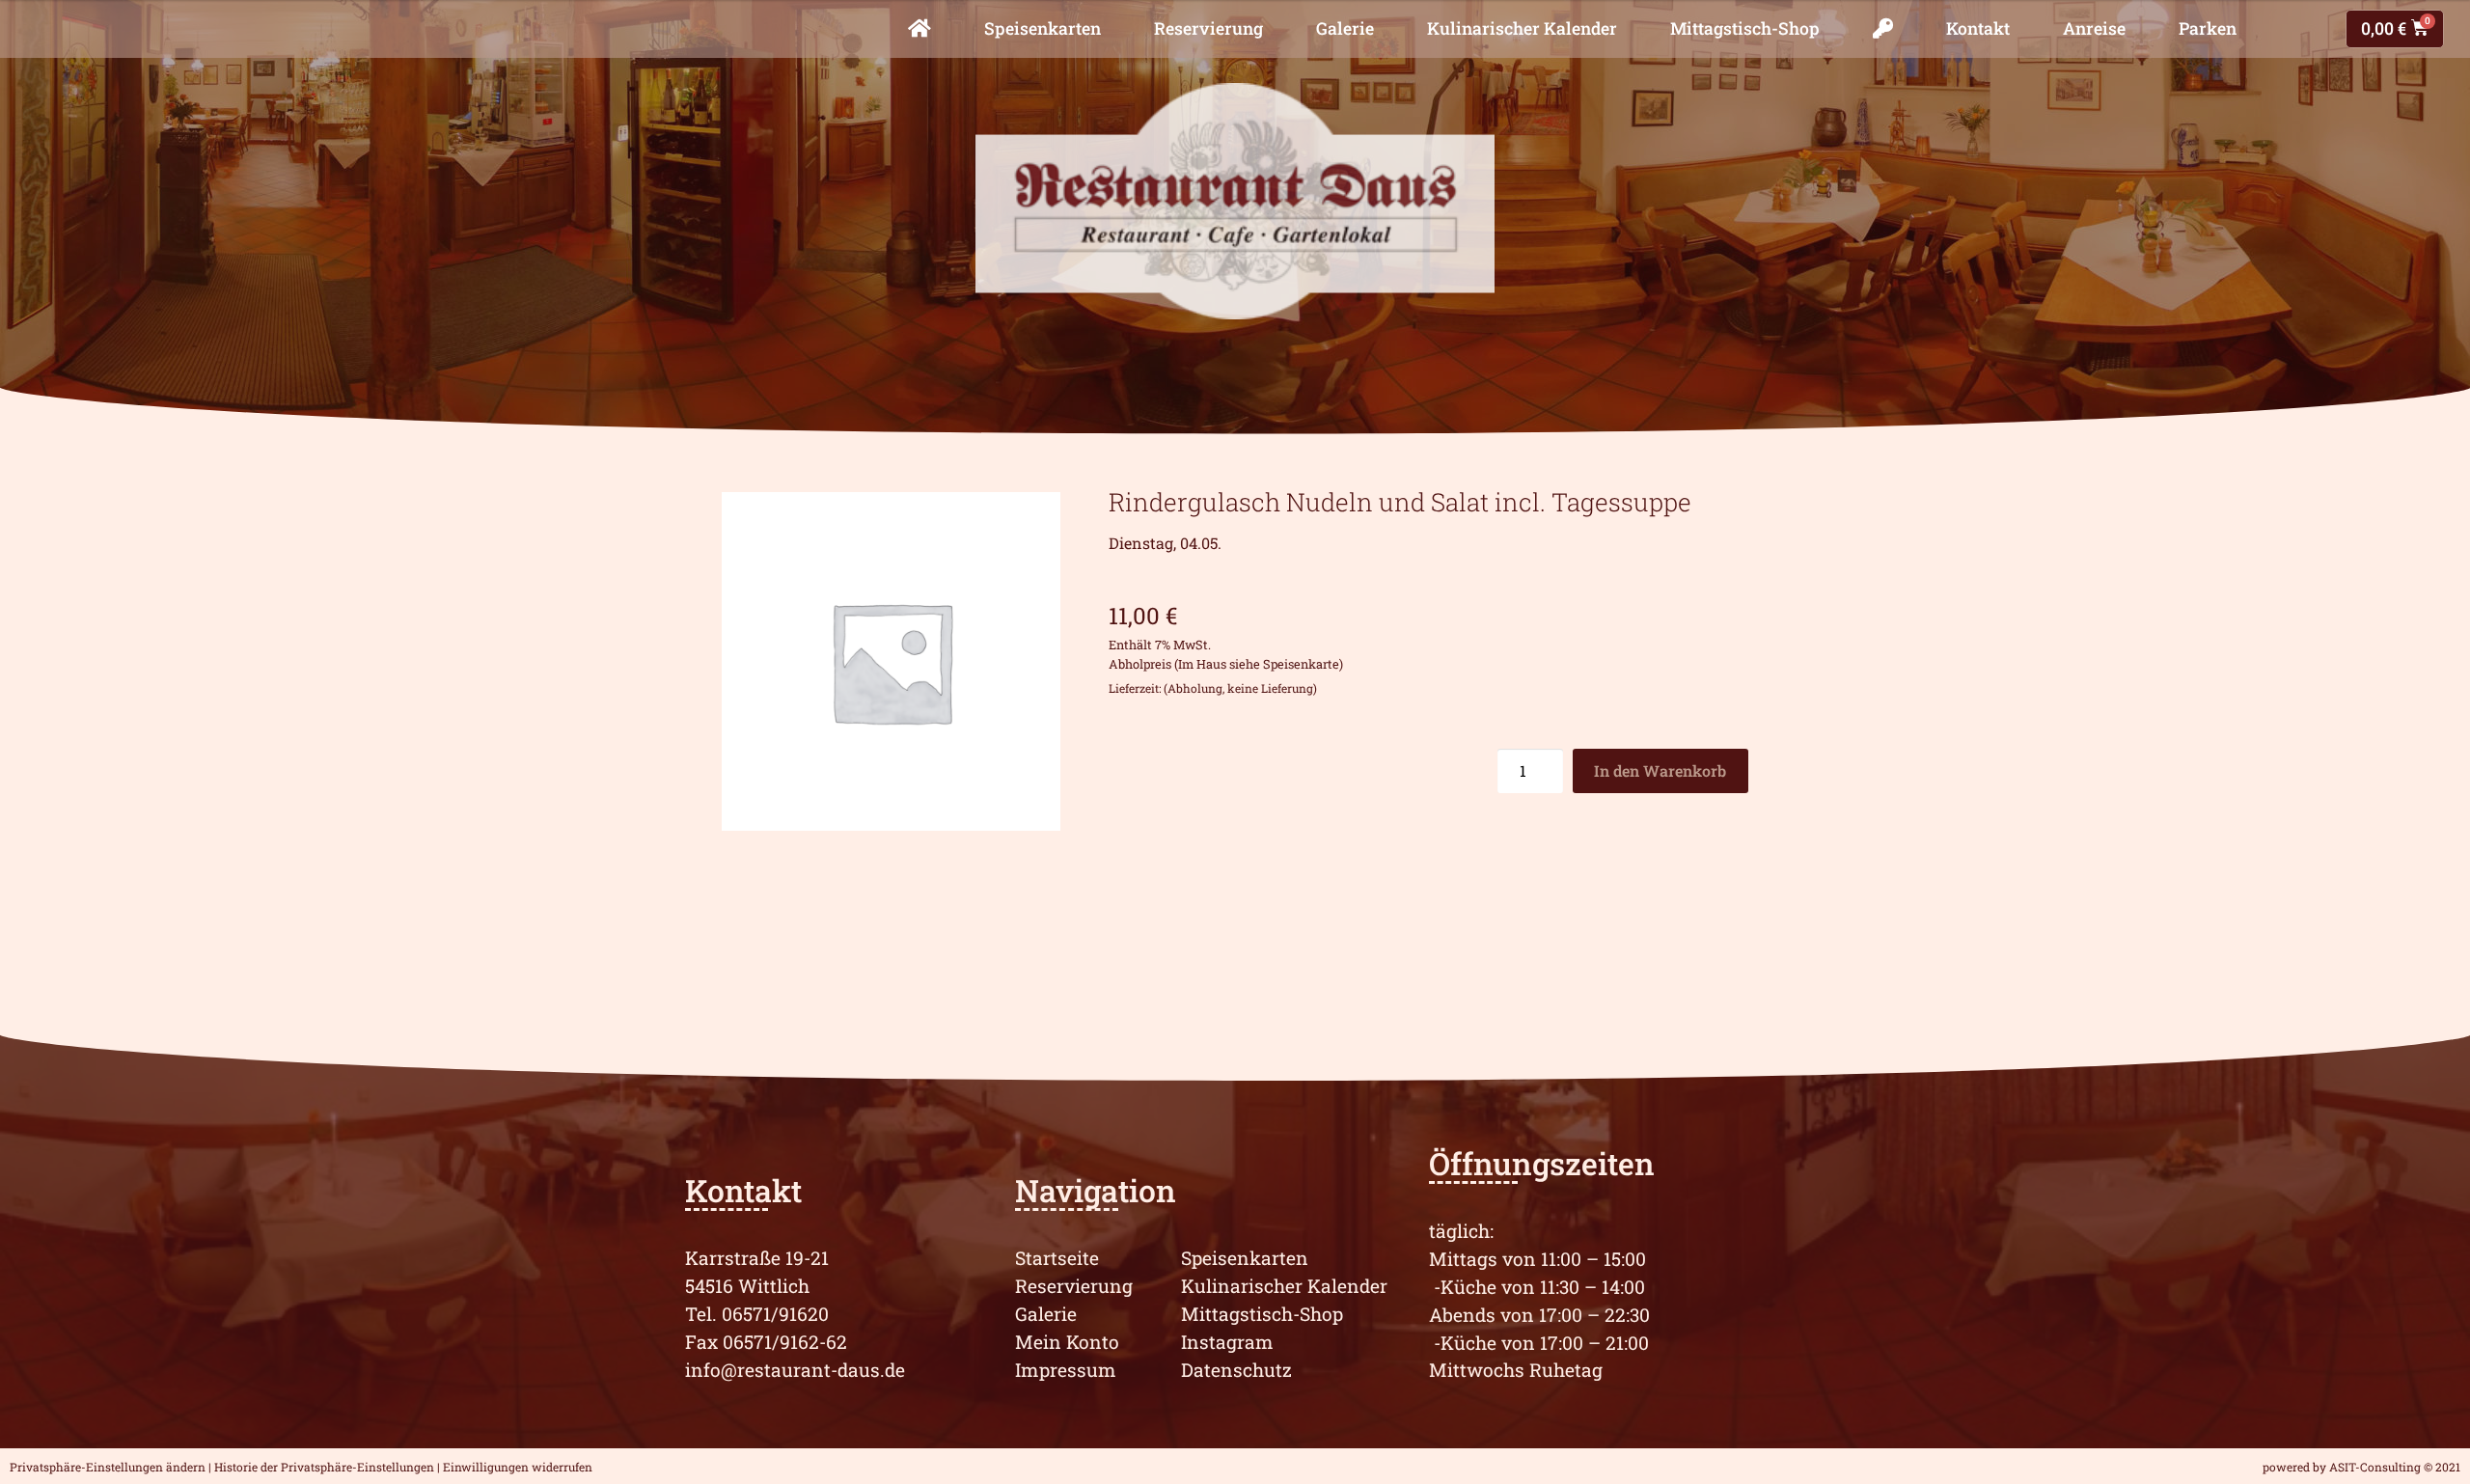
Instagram (1227, 1342)
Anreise (2094, 28)
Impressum (1066, 1370)
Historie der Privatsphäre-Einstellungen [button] (324, 1467)
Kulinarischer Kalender (1522, 28)
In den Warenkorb (1660, 770)
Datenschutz (1236, 1370)
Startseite (1057, 1258)
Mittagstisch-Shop (1745, 28)
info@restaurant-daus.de (795, 1370)
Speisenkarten (1043, 28)
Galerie (1345, 28)
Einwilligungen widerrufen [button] (518, 1467)
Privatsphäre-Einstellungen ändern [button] (108, 1467)
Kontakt (1978, 28)
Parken (2208, 28)
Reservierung (1208, 28)
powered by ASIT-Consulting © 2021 (2361, 1467)
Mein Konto (1067, 1342)
